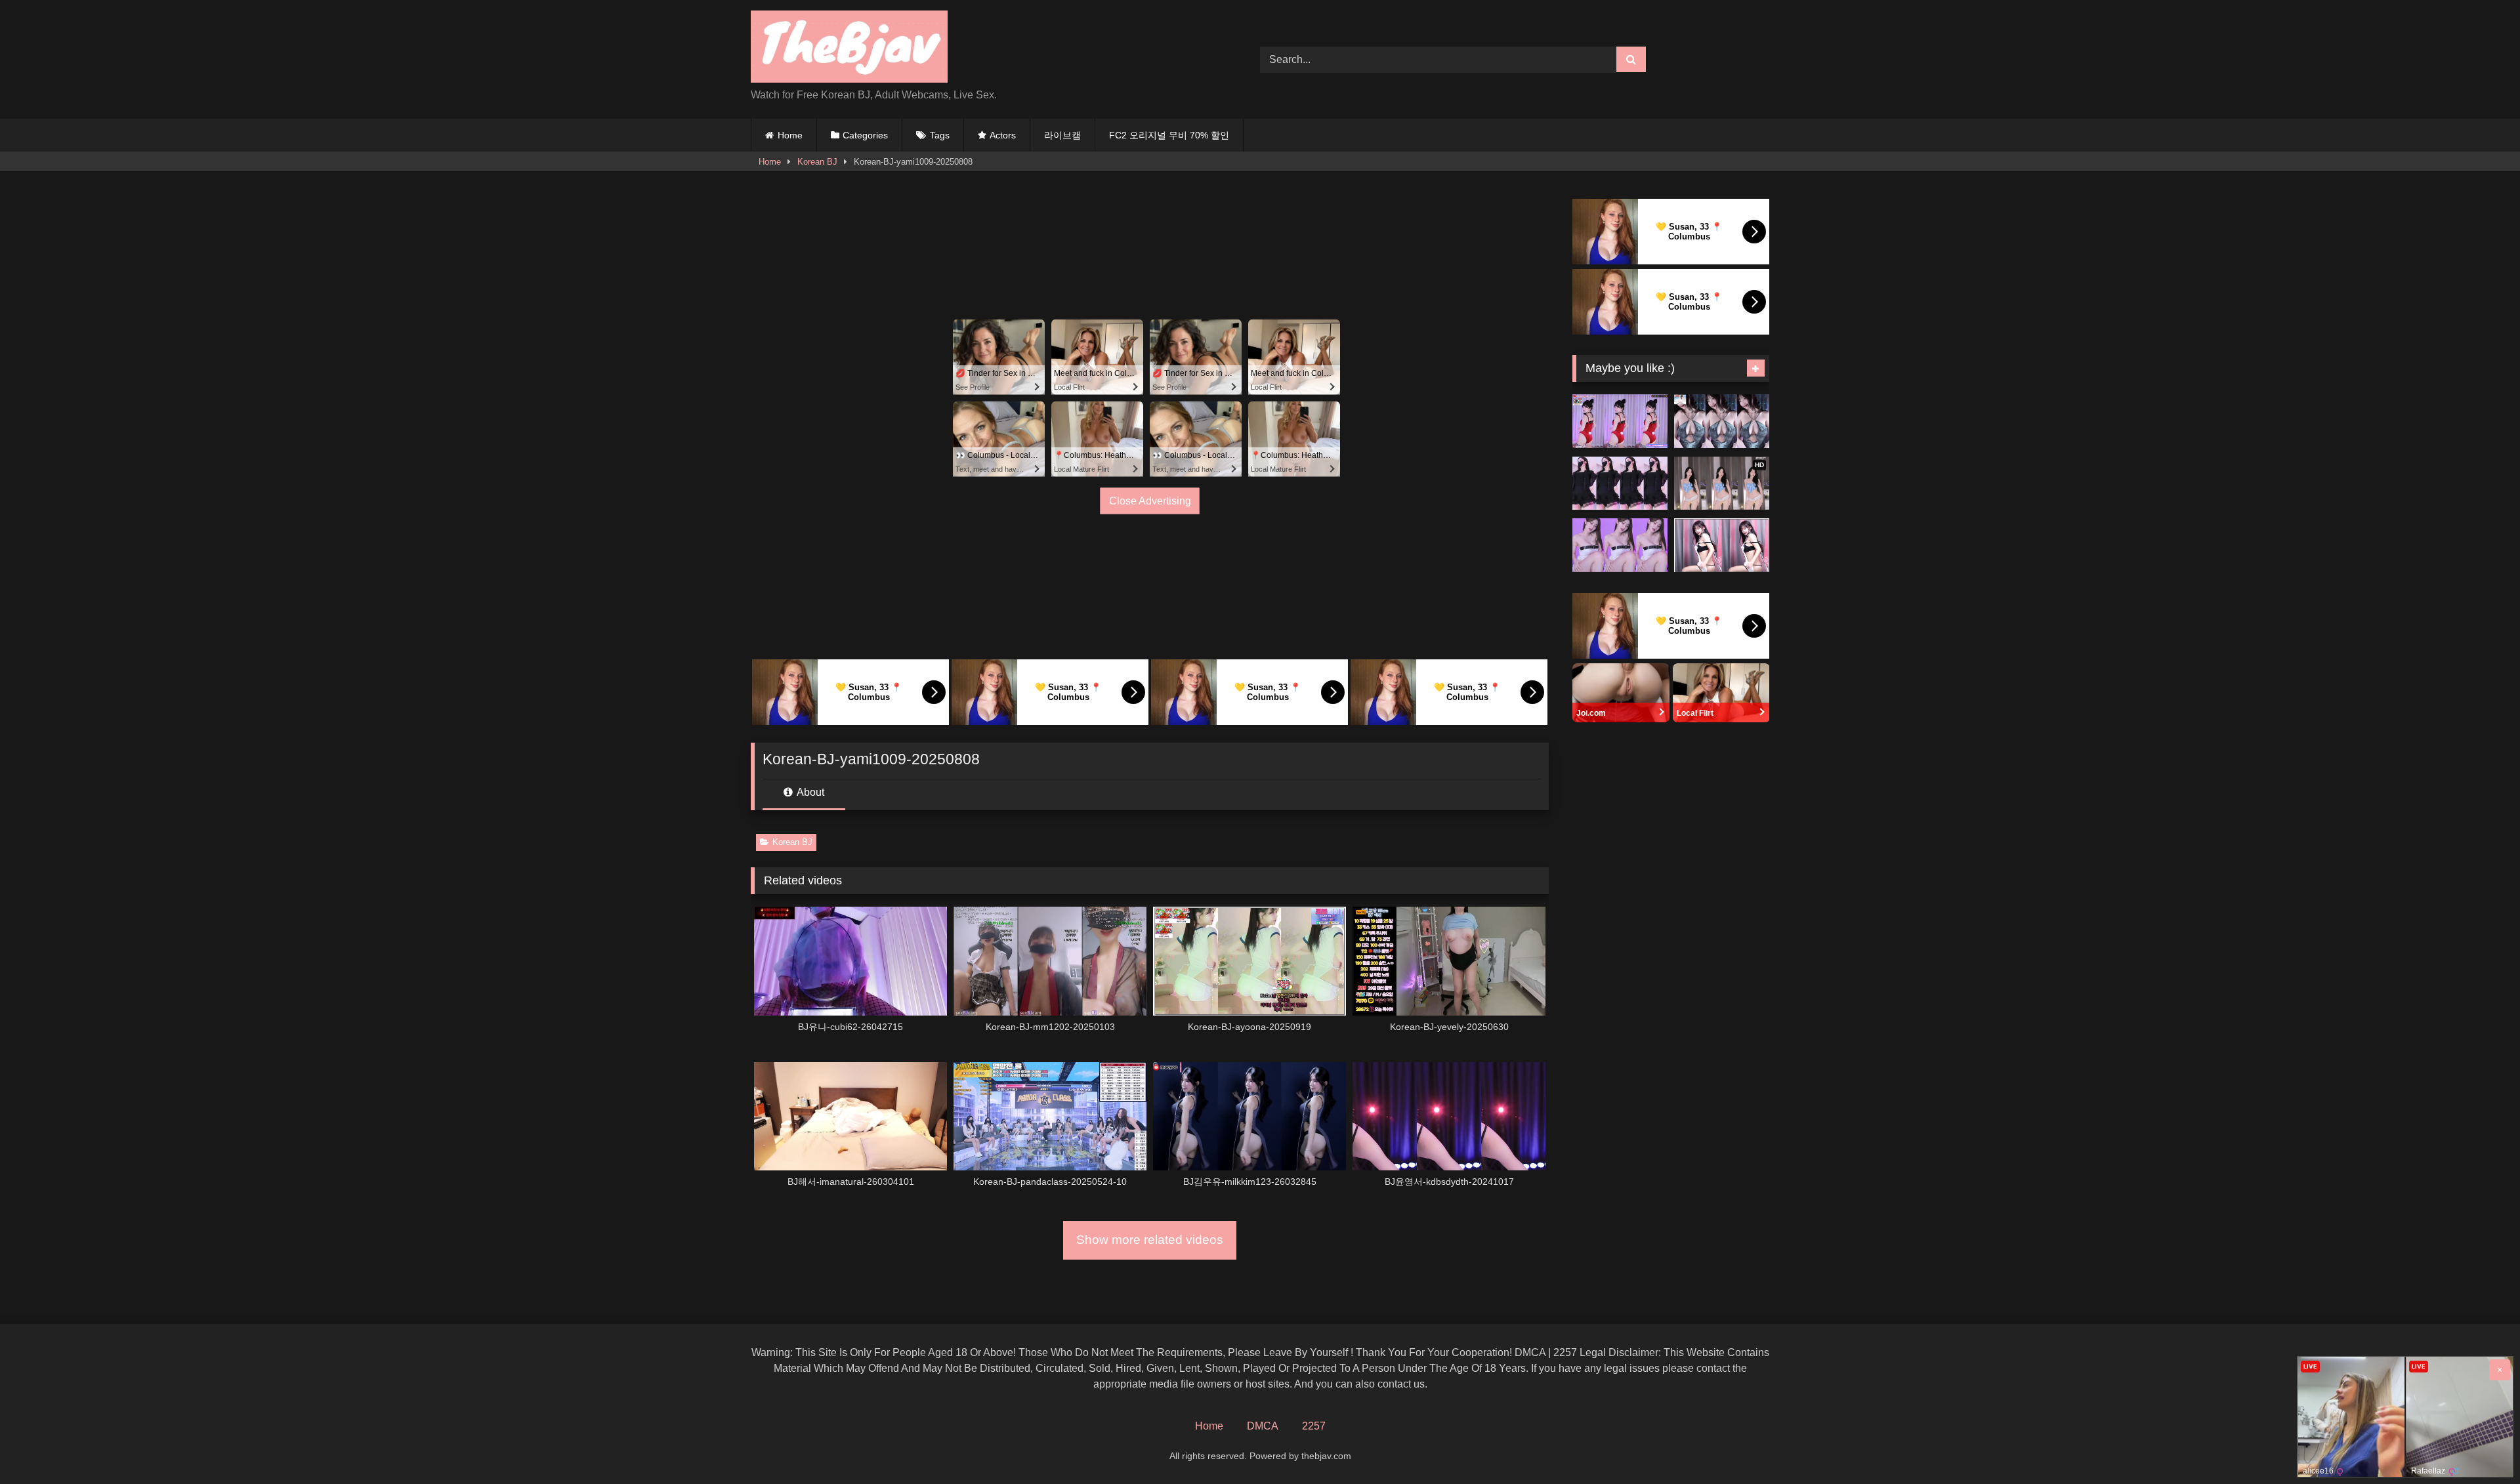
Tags (940, 135)
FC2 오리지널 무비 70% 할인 (1169, 135)
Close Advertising (1150, 501)
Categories (865, 135)
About (809, 792)
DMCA (1263, 1426)
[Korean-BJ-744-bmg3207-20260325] (1722, 545)
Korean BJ (817, 162)
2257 (1314, 1426)
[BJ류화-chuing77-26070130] (1620, 484)
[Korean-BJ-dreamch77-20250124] (1620, 545)
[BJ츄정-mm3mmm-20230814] (1620, 421)
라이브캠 (1062, 135)
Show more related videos (1150, 1240)
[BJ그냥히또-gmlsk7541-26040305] (1722, 421)
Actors (1003, 135)
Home (790, 135)
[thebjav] (849, 49)
